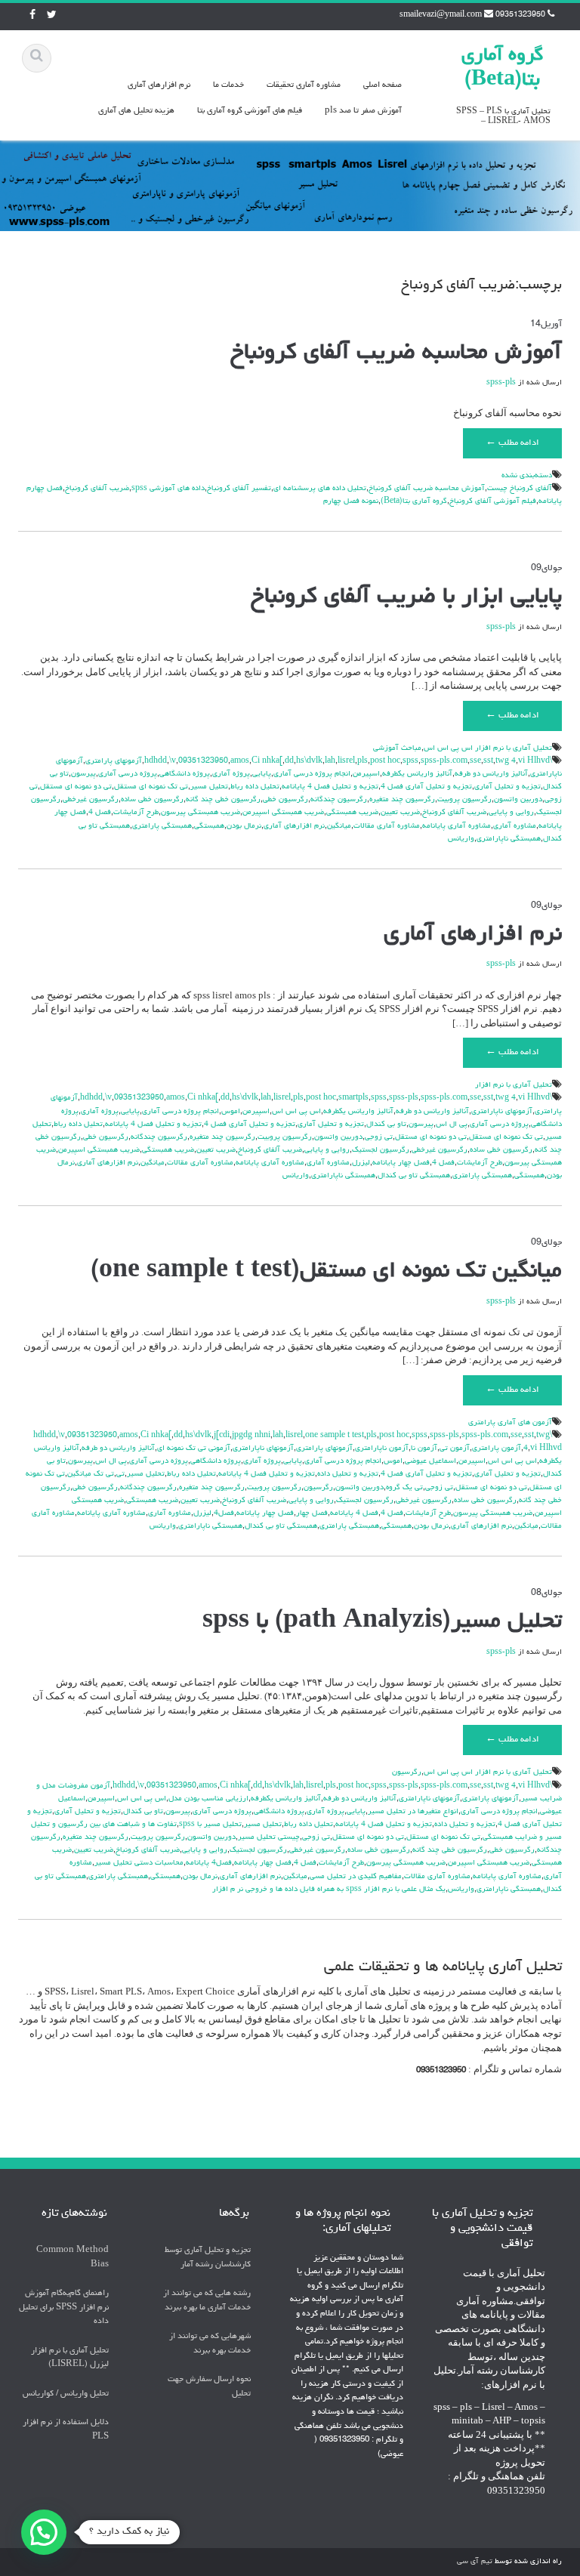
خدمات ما (228, 85)
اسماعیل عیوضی (430, 1461)
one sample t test (335, 1436)
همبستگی (209, 826)
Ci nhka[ (267, 761)
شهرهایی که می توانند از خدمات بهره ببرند (210, 2343)
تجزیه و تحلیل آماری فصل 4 (426, 787)
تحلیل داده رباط (255, 787)
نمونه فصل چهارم (351, 501)
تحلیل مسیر (209, 787)
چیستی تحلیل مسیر (269, 1837)
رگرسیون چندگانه (339, 800)
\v (173, 761)
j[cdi (222, 1436)
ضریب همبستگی (352, 813)
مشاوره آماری (515, 826)
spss (410, 761)
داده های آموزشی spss (168, 489)
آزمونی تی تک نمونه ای (194, 1448)
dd (289, 761)
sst (488, 761)
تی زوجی (379, 1137)
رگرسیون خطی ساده (152, 800)
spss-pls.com (444, 761)
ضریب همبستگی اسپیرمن (283, 813)
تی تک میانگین (91, 1474)
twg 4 (506, 761)
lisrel (346, 761)
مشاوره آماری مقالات (387, 826)
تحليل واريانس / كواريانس (66, 2394)
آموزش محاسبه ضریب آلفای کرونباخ (396, 353)
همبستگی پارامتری (162, 826)
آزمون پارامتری (497, 1448)
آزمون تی (455, 1448)
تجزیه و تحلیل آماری (507, 787)
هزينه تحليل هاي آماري (136, 111)
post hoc (385, 761)
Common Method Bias (72, 2257)
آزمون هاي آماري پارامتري (510, 1423)
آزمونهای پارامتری (114, 761)
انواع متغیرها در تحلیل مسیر (413, 1812)
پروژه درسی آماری (128, 774)
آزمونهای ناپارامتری (502, 1112)
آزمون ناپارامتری (382, 1448)
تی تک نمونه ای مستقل (151, 787)
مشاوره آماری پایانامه (457, 826)
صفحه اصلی (383, 85)
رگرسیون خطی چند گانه (223, 800)
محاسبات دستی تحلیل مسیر (139, 1863)
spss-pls (501, 383)
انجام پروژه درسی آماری (312, 774)
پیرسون (83, 774)
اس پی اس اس (296, 1112)
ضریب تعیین (400, 813)
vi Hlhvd (534, 761)
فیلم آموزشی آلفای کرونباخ (493, 501)
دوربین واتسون (518, 800)
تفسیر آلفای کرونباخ (239, 489)
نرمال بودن (244, 826)
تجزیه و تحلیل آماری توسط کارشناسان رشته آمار (208, 2257)
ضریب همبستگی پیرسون (201, 813)
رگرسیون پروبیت (464, 800)
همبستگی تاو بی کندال (414, 1176)
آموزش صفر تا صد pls (363, 111)
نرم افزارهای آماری (159, 85)
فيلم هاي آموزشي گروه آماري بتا (250, 111)
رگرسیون (318, 1488)
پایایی (262, 774)
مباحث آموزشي (397, 748)
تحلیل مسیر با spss (210, 1825)
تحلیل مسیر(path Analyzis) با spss (382, 1622)
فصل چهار (312, 1513)
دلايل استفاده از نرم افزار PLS (66, 2429)
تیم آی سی (475, 2562)
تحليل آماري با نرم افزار (514, 1085)
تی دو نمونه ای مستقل (76, 787)
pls (362, 761)
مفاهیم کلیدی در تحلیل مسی (356, 1877)
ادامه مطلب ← (512, 443)
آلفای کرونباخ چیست (520, 489)
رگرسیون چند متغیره (402, 800)
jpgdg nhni (251, 1436)
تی (120, 1474)
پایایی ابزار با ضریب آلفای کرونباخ (406, 597)
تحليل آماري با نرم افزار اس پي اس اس (488, 748)
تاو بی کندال (386, 1124)
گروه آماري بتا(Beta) (414, 501)
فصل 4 (100, 813)
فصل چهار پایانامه (401, 1163)
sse (475, 761)
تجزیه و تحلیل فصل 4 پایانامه (330, 787)
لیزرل (361, 1163)
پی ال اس (452, 1124)
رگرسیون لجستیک (381, 1150)
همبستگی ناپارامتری (509, 839)
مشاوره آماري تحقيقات (304, 85)
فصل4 (224, 1513)
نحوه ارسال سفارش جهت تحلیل (209, 2386)
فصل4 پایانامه (209, 1863)
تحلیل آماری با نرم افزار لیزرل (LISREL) (70, 2358)
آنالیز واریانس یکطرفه (417, 774)
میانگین (339, 826)
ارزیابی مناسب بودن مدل (208, 1799)
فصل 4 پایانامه (354, 1513)
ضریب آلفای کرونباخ (97, 489)
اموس (231, 1112)
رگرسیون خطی (285, 800)
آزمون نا (424, 1448)
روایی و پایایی (511, 813)
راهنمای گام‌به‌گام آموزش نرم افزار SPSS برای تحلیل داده (64, 2307)
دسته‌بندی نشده (527, 476)
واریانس (461, 839)
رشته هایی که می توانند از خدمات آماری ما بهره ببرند (207, 2300)
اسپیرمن (366, 774)
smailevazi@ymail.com (441, 15)
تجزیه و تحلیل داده (348, 1474)
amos (240, 761)
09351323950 (203, 761)
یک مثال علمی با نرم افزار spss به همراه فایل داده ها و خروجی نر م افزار (329, 1890)
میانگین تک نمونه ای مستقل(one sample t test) (326, 1272)
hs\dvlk (309, 761)
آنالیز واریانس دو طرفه (491, 774)
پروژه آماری (231, 774)
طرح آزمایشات (136, 813)
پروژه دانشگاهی (185, 774)
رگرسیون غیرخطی (91, 800)
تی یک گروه (404, 1488)
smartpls (353, 1098)
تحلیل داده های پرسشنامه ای (320, 489)
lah (330, 761)
